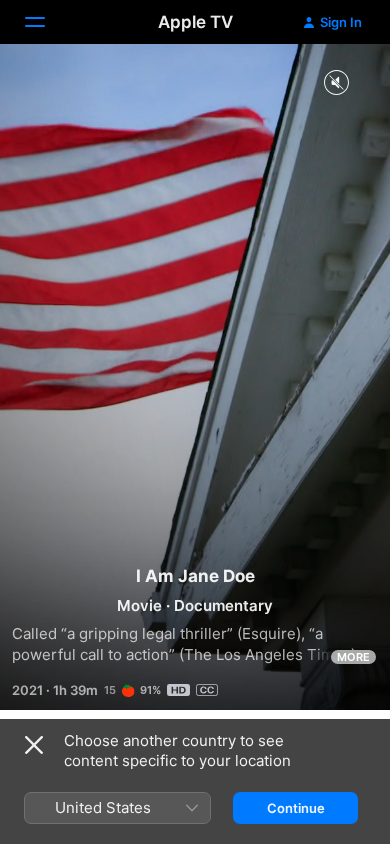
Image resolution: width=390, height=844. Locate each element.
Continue (296, 808)
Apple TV (195, 22)
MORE (353, 657)
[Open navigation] (47, 22)
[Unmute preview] (336, 83)
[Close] (34, 745)
